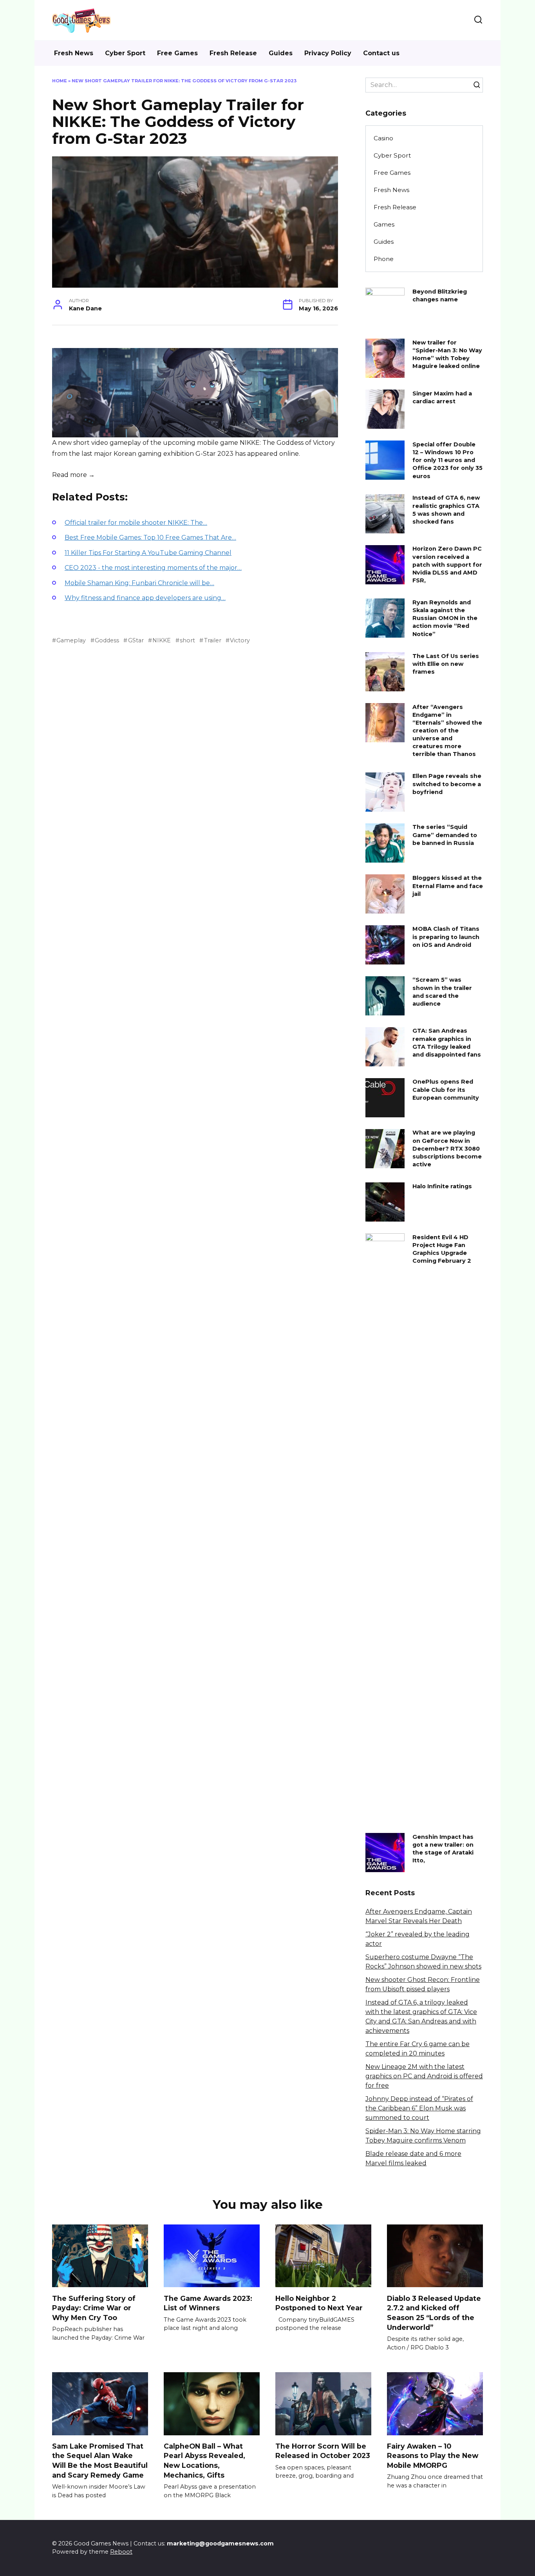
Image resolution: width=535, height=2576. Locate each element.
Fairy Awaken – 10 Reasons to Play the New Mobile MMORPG (433, 2456)
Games (384, 224)
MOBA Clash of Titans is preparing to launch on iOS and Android (446, 937)
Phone (384, 259)
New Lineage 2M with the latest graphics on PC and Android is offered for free (424, 2076)
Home (60, 81)
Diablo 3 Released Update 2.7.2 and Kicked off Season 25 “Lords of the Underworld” (434, 2312)
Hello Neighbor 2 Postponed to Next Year (319, 2303)
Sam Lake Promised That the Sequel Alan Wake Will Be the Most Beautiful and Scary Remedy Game (100, 2461)
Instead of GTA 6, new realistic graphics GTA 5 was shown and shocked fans (446, 510)
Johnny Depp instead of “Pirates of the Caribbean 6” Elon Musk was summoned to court (419, 2108)
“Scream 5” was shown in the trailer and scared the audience (442, 992)
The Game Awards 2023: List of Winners (208, 2303)
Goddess (107, 640)
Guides (281, 53)
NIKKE (162, 640)
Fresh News (74, 53)
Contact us (381, 53)
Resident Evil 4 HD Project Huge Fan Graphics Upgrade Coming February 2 (442, 1249)
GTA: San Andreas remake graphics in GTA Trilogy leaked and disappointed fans (447, 1043)
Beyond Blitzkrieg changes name (440, 295)
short (187, 640)
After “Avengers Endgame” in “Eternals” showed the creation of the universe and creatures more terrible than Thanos (447, 731)
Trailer (212, 640)
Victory (240, 640)
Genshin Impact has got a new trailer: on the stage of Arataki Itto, (443, 1849)
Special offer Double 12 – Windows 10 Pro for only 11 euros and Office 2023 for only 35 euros (447, 460)
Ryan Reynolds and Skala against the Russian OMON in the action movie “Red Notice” (445, 618)
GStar (136, 640)
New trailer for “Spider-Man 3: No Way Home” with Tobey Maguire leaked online (447, 354)
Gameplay (71, 640)
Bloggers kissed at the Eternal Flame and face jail (448, 886)
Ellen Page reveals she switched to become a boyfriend (447, 784)
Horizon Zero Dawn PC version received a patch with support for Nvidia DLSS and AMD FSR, (447, 565)
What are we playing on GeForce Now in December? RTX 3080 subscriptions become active (447, 1149)
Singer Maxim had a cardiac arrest (442, 397)
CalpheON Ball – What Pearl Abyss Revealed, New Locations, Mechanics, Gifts (204, 2461)
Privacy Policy (328, 53)
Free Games (177, 53)
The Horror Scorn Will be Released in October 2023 (323, 2451)
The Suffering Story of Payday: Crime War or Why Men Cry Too (94, 2308)
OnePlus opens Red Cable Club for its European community (446, 1090)
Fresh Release (233, 53)
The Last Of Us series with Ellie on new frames (446, 664)
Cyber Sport (125, 53)
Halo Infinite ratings (442, 1186)
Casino (383, 138)
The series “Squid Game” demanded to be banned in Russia (445, 835)
